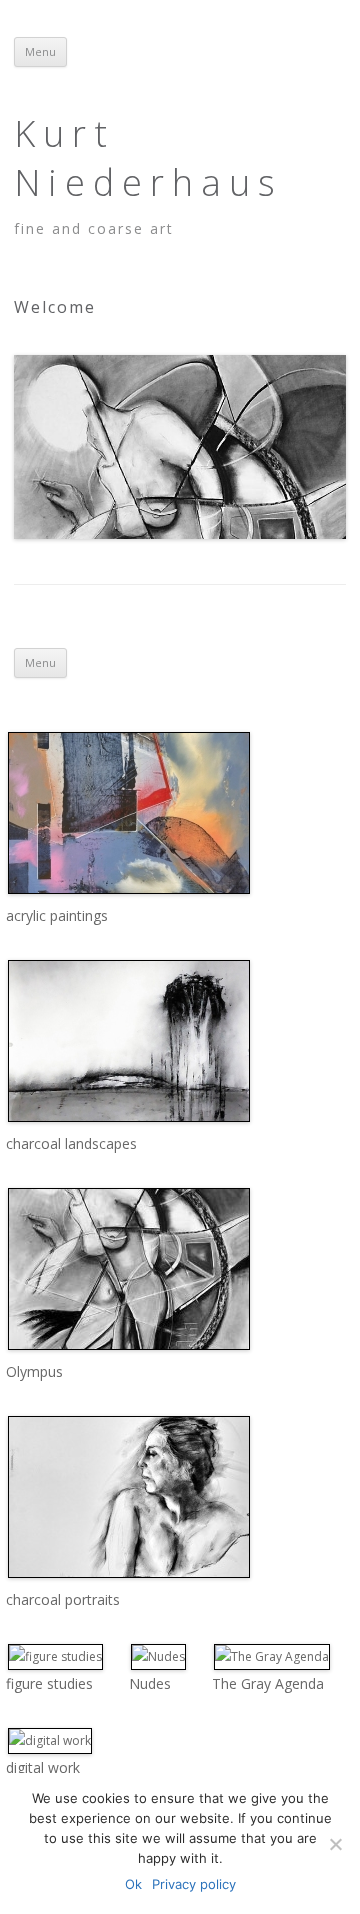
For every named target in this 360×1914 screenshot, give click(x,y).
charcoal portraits (63, 1599)
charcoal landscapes (71, 1143)
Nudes (150, 1683)
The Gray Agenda (268, 1683)
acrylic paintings (57, 915)
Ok (133, 1884)
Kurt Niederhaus (148, 158)
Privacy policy (194, 1884)
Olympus (34, 1371)
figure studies (49, 1683)
